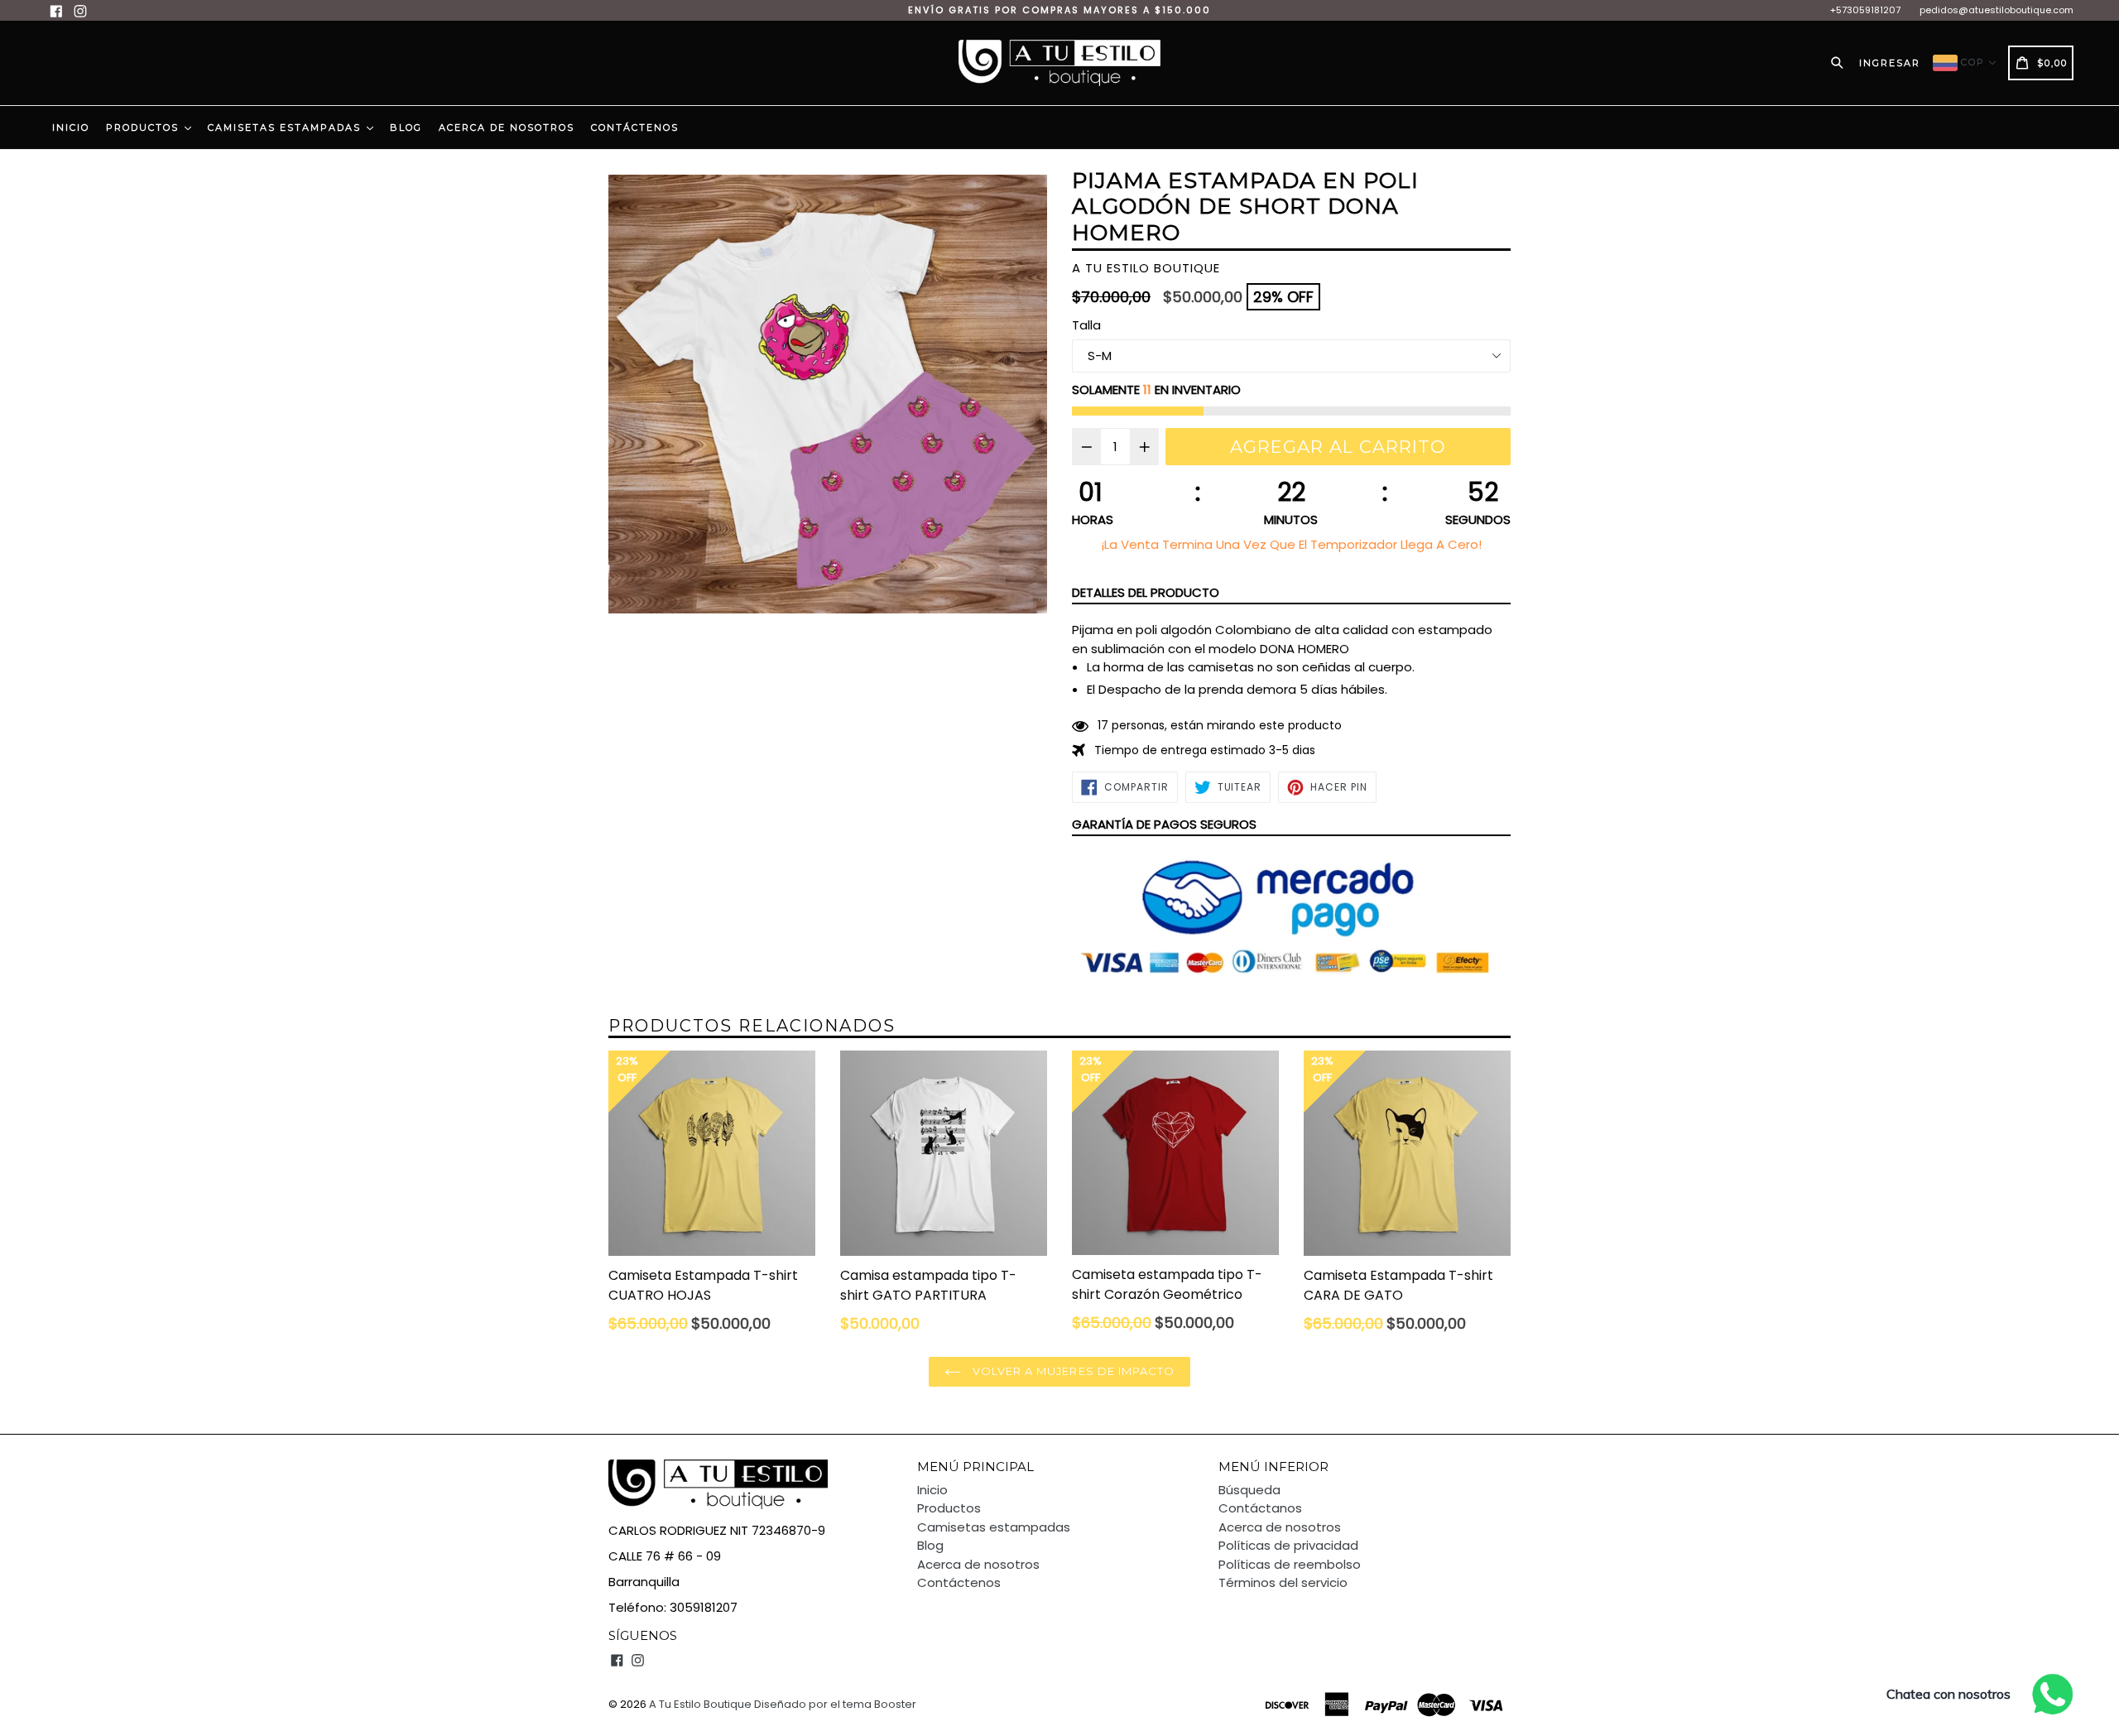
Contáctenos (635, 127)
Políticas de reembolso (1290, 1564)
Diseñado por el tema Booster (835, 1704)
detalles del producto (1146, 592)
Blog (406, 127)
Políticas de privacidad (1288, 1545)
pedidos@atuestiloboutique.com (1996, 10)
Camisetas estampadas (286, 127)
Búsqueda (1249, 1490)
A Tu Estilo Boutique (700, 1704)
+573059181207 (1865, 10)
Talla (1086, 325)
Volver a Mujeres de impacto (1072, 1371)
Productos (144, 127)
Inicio (71, 127)
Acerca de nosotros (507, 127)
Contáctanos (1260, 1508)
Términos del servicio (1283, 1582)
